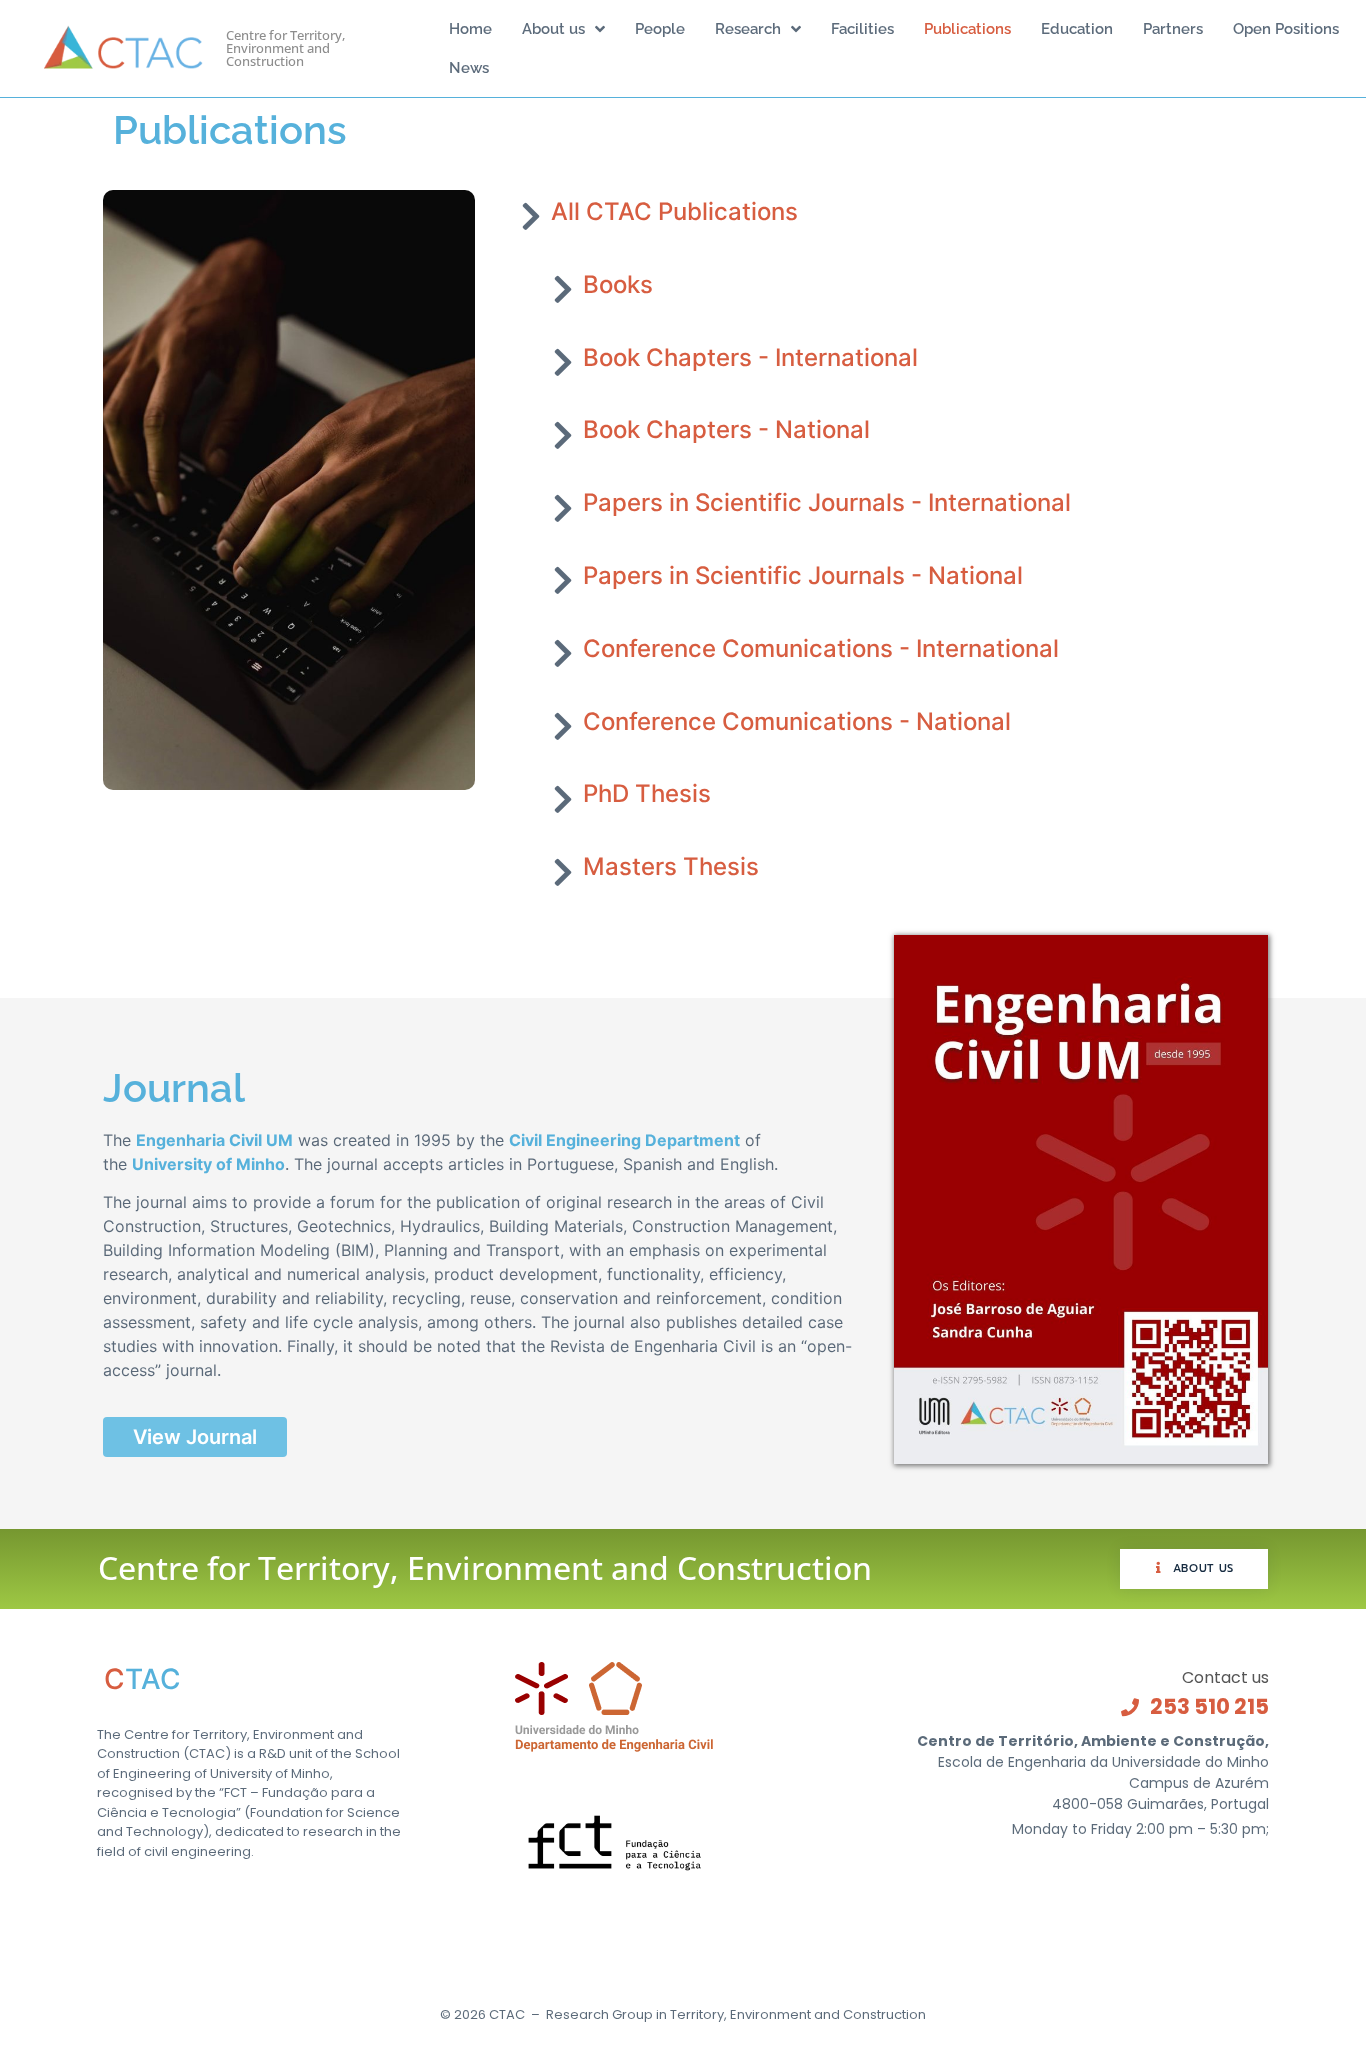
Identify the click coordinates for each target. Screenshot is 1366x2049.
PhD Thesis (647, 793)
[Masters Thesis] (563, 872)
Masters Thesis (671, 866)
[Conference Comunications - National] (563, 726)
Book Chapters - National (726, 429)
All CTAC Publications (674, 211)
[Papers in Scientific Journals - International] (563, 508)
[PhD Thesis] (563, 799)
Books (618, 284)
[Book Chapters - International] (563, 362)
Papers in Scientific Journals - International (827, 502)
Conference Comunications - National (797, 721)
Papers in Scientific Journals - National (803, 575)
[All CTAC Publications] (531, 216)
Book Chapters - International (750, 357)
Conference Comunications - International (821, 648)
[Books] (563, 289)
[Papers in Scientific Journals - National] (563, 580)
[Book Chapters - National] (563, 435)
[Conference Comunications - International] (563, 653)
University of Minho (208, 1164)
